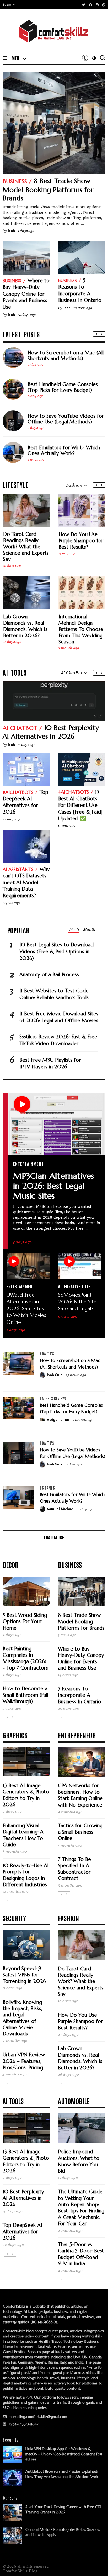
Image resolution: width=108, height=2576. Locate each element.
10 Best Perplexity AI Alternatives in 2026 (51, 732)
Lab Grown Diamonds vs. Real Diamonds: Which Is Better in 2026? (25, 626)
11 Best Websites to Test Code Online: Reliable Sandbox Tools (54, 994)
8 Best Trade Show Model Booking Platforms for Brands (48, 189)
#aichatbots (18, 792)
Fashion (68, 1918)
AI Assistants (18, 869)
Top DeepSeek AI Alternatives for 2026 (25, 802)
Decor (10, 1565)
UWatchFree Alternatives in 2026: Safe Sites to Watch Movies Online (26, 1308)
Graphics (15, 1735)
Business (15, 181)
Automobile (74, 2101)
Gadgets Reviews (53, 1398)
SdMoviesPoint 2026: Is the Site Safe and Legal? (77, 1302)
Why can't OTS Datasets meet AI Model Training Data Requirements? (26, 882)
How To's (47, 1354)
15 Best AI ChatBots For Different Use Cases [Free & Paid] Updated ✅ (80, 805)
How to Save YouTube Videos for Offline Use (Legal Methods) (66, 419)
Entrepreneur (77, 1735)
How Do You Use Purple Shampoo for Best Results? (81, 540)
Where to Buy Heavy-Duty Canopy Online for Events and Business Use (26, 294)
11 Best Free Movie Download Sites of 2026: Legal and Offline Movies (59, 1017)
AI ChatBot (20, 728)
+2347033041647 (23, 2424)
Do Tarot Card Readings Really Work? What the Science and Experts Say (26, 547)
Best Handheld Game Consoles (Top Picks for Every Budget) (63, 387)
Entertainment (28, 1164)
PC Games (47, 1488)
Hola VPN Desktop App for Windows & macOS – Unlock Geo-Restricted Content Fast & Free (64, 2454)
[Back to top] (95, 2563)
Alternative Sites (74, 1286)
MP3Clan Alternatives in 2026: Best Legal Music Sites (53, 1186)
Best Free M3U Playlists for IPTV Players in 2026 (50, 1063)
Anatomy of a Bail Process (49, 974)
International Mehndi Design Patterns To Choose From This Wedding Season (81, 629)
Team (7, 5)
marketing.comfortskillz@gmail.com (37, 2417)
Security (14, 1918)
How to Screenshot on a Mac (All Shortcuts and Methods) (66, 355)
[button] (9, 5)
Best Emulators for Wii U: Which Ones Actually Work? (64, 450)
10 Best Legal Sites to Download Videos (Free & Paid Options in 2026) (56, 951)
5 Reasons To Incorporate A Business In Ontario (80, 290)
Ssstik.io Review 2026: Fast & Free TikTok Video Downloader (58, 1040)
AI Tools (13, 2101)
